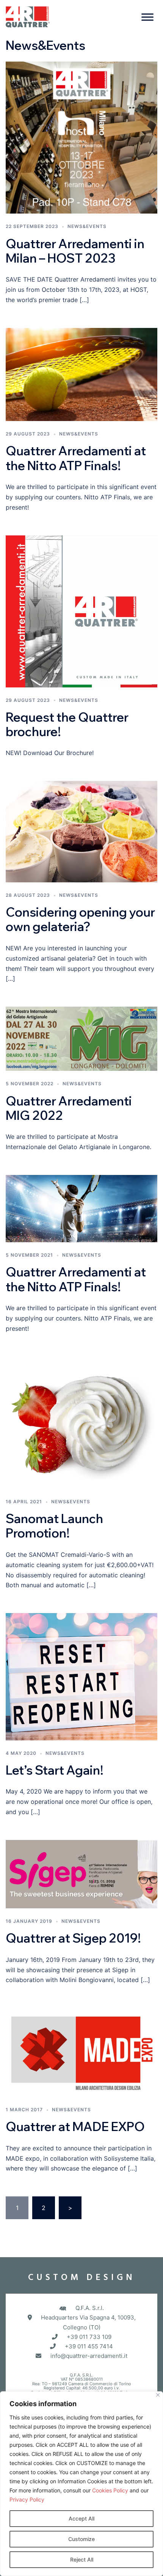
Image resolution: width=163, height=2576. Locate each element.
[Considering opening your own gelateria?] (81, 831)
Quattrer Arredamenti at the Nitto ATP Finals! (76, 458)
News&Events (87, 226)
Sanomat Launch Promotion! (54, 1526)
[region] (81, 2484)
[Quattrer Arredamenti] (28, 16)
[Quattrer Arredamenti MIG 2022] (81, 1038)
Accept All (81, 2518)
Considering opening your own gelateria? (80, 919)
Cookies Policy (110, 2490)
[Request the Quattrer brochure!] (81, 611)
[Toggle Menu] (147, 17)
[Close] (158, 2395)
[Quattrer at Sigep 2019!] (81, 1873)
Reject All (82, 2559)
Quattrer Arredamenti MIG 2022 (69, 1108)
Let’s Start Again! (55, 1770)
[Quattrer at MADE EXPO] (81, 2052)
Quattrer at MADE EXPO (75, 2126)
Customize (81, 2539)
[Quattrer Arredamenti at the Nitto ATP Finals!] (81, 374)
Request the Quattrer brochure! (67, 724)
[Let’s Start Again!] (81, 1676)
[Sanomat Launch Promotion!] (81, 1422)
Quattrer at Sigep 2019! (73, 1938)
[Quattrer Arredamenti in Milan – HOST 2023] (81, 137)
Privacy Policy (27, 2499)
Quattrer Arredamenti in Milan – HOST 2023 (75, 251)
